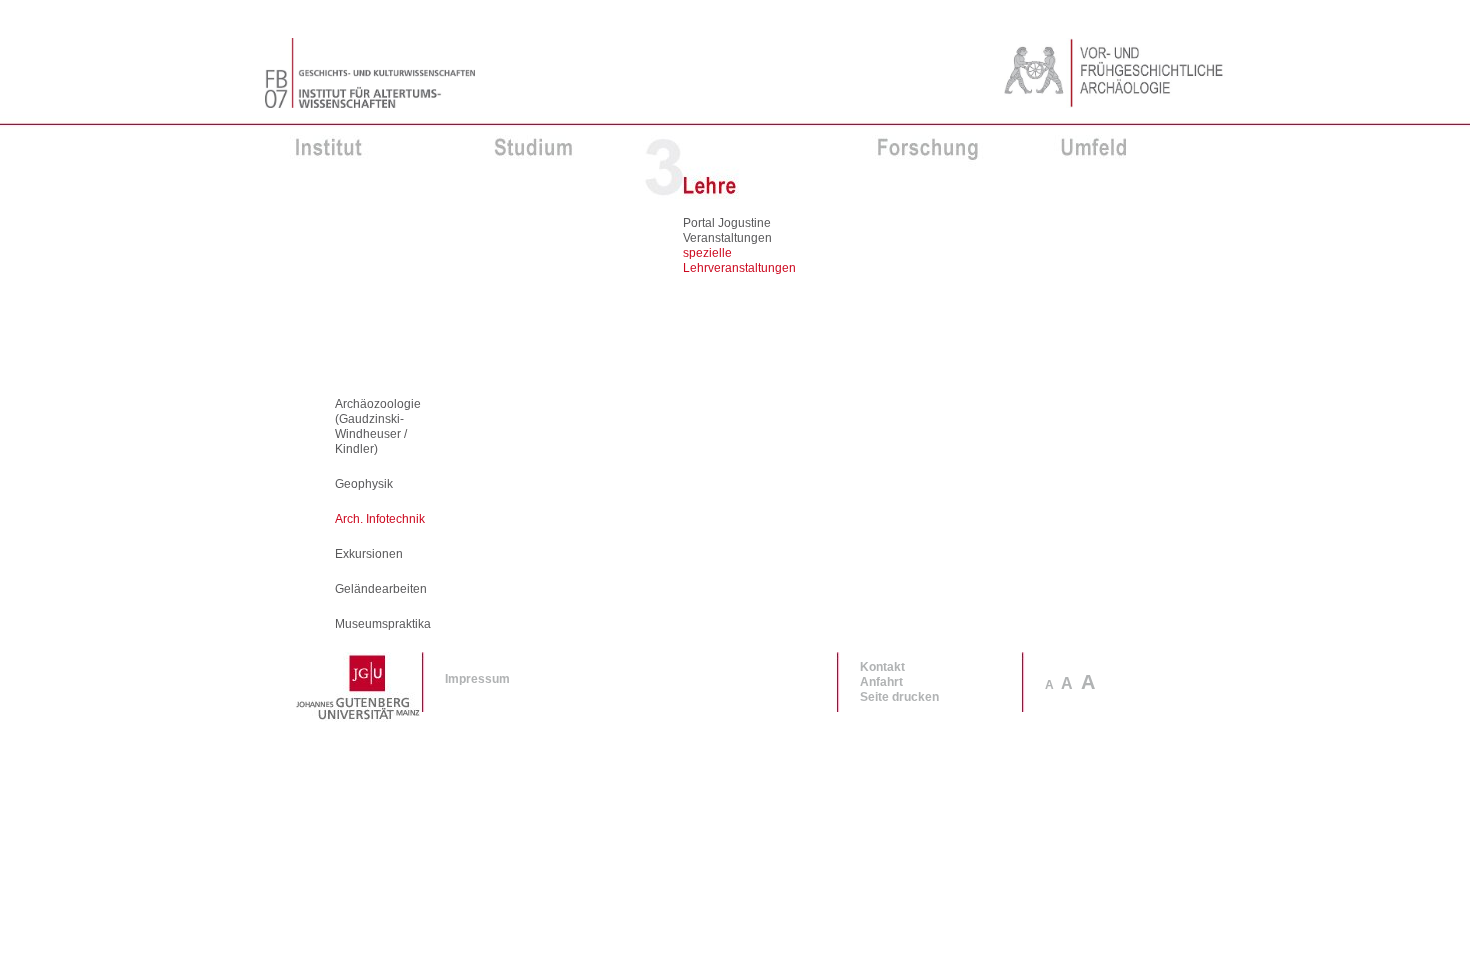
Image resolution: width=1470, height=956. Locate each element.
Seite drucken (899, 697)
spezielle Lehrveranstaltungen (739, 260)
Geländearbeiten (381, 589)
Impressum (477, 679)
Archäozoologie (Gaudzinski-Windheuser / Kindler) (378, 426)
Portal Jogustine (727, 223)
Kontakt (882, 667)
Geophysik (364, 484)
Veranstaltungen (727, 238)
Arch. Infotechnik (380, 519)
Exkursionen (369, 554)
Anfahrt (881, 682)
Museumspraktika (383, 624)
